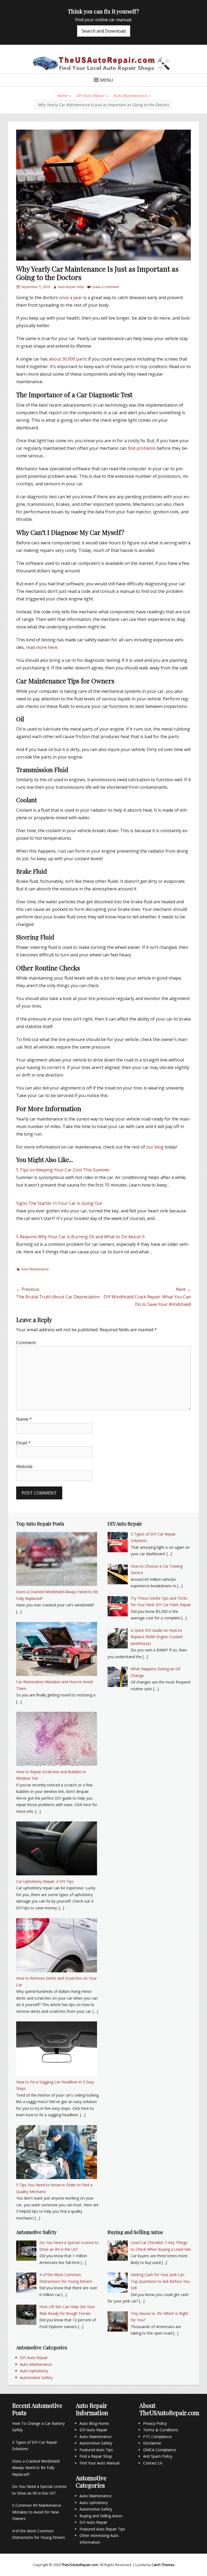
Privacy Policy (155, 2423)
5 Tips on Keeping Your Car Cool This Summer (63, 1170)
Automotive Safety (36, 2378)
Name (24, 1419)
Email (23, 1443)
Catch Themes (163, 2565)
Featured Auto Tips (96, 2450)
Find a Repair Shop (96, 2456)
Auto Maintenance (132, 96)
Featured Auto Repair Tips (102, 2529)
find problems (142, 448)
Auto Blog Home (94, 2423)
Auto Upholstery (34, 2371)
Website (24, 1467)
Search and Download (104, 31)
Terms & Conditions (161, 2430)
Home (64, 96)
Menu (107, 80)
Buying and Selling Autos (101, 2516)
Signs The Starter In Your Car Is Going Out (59, 1203)
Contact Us (153, 2463)
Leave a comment (105, 287)
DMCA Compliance (160, 2450)
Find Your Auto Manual (99, 2463)
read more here (42, 647)
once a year (71, 298)
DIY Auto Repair (92, 96)
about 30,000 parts (68, 359)
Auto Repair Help (71, 287)
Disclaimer (152, 2443)
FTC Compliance (157, 2437)
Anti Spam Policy (158, 2456)
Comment (26, 1343)
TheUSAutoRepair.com (80, 2565)
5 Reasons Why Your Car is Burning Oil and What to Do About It (80, 1237)
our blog (155, 1147)
